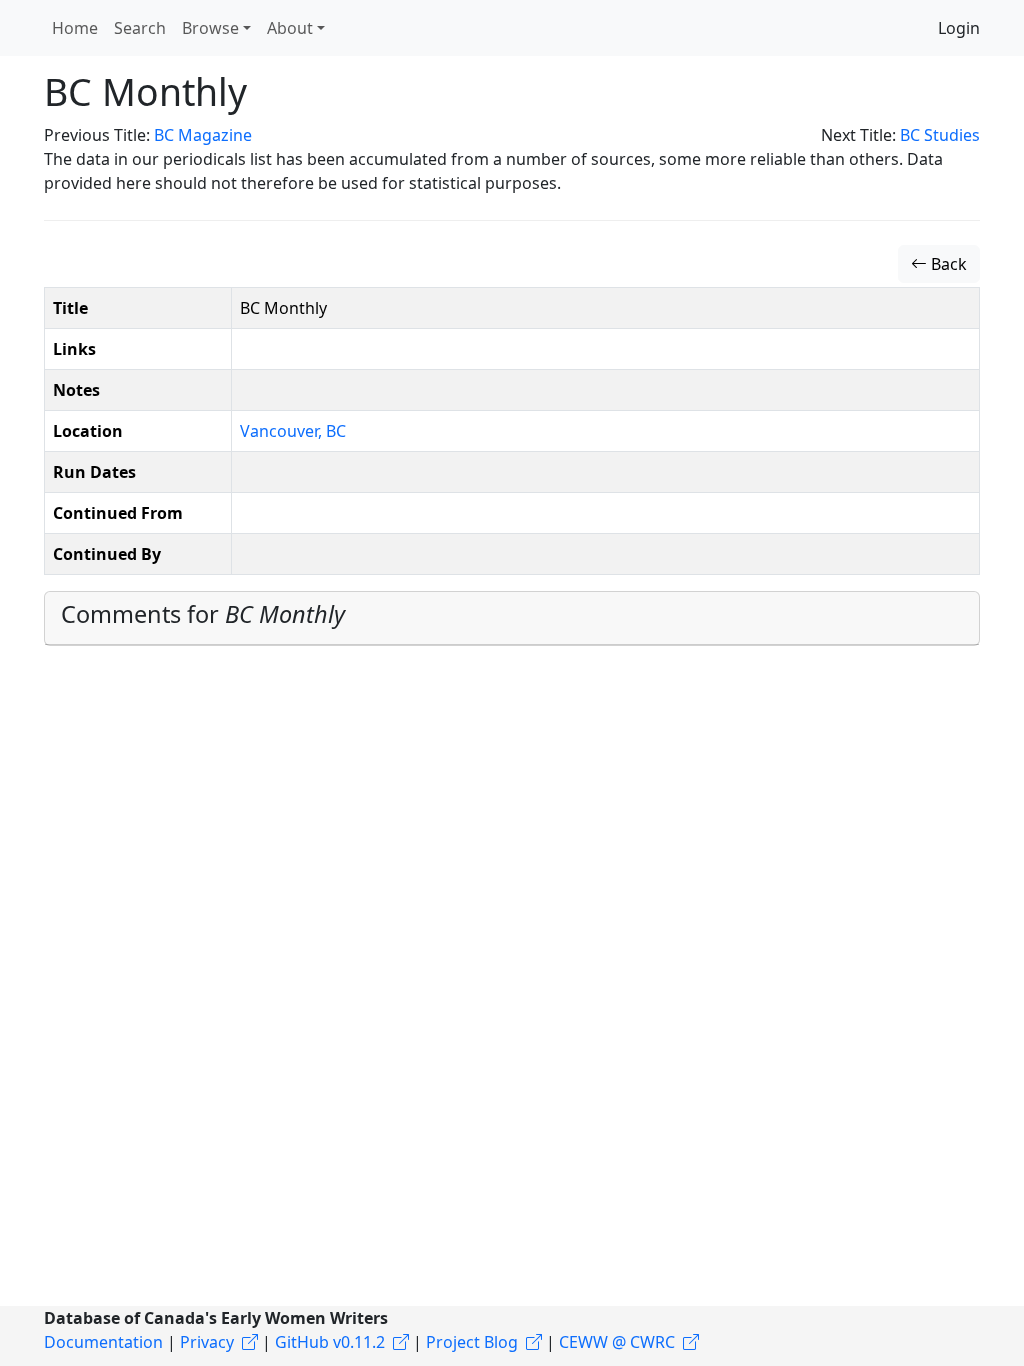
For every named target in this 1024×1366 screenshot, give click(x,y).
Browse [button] (210, 28)
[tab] (512, 618)
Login (959, 28)
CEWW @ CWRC (617, 1342)
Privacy (207, 1342)
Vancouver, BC (293, 431)
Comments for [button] (203, 614)
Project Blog (472, 1342)
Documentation (103, 1342)
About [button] (290, 28)
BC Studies (940, 135)
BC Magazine (203, 135)
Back (947, 264)
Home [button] (75, 28)
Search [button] (140, 28)
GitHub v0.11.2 (330, 1342)
